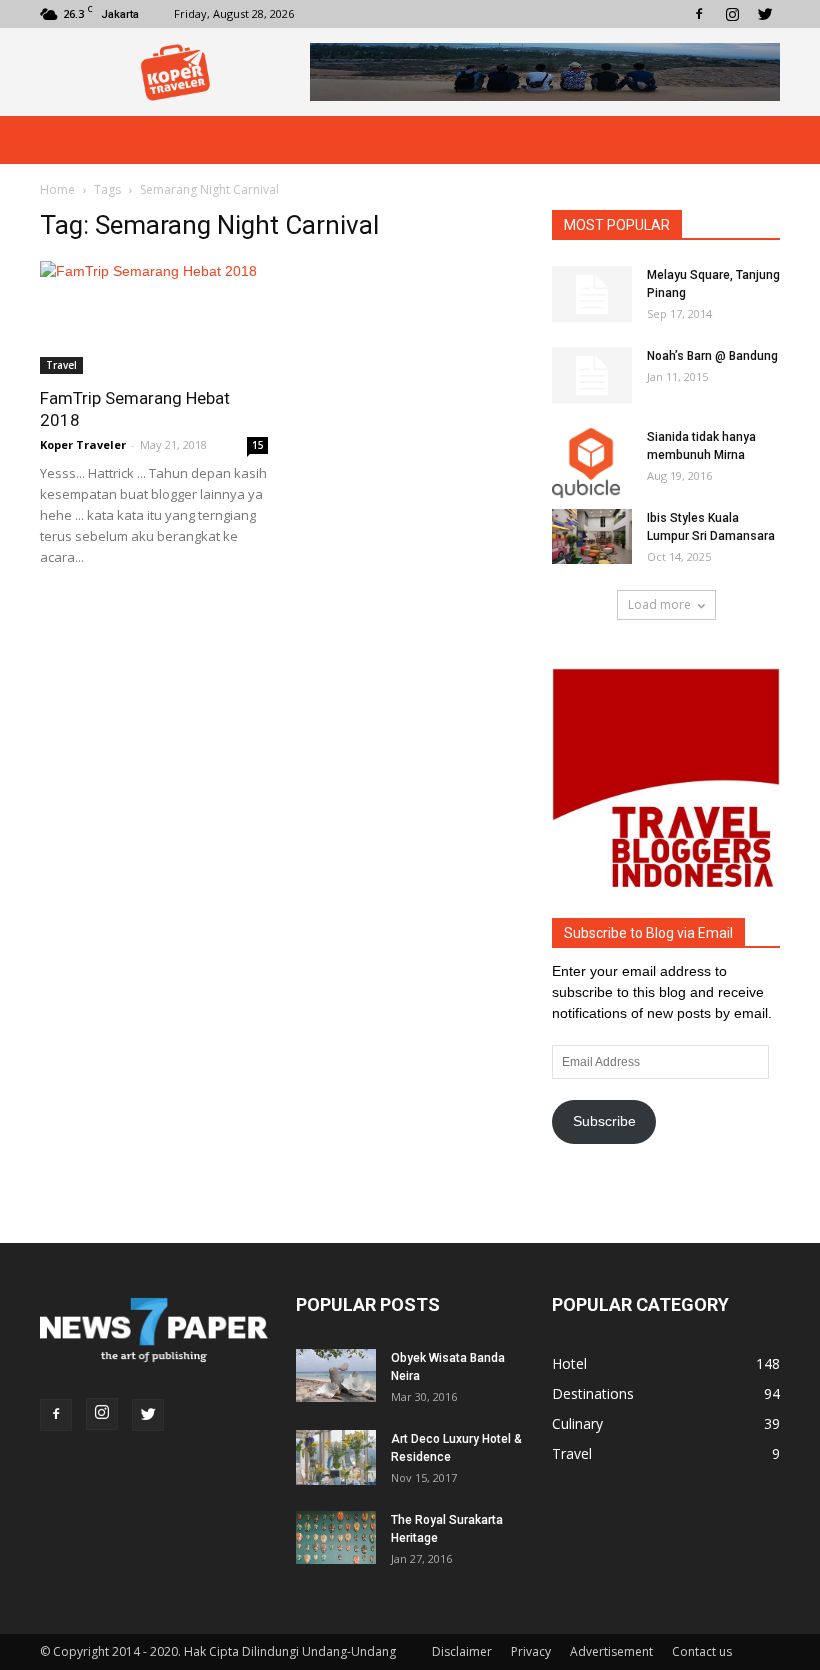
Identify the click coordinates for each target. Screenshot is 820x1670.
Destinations (593, 1393)
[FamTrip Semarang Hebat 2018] (154, 317)
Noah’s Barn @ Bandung (712, 356)
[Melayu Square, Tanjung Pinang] (592, 294)
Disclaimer (462, 1651)
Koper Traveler (83, 444)
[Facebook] (699, 14)
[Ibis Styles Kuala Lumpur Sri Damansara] (592, 536)
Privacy (531, 1651)
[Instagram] (732, 14)
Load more (659, 604)
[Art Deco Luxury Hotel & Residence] (336, 1457)
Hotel (569, 1363)
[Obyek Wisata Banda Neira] (336, 1375)
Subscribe (604, 1121)
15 (258, 445)
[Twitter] (765, 14)
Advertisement (611, 1651)
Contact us (702, 1651)
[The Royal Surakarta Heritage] (336, 1537)
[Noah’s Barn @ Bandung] (592, 375)
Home (57, 189)
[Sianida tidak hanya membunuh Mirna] (592, 463)
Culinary (577, 1423)
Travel (61, 365)
